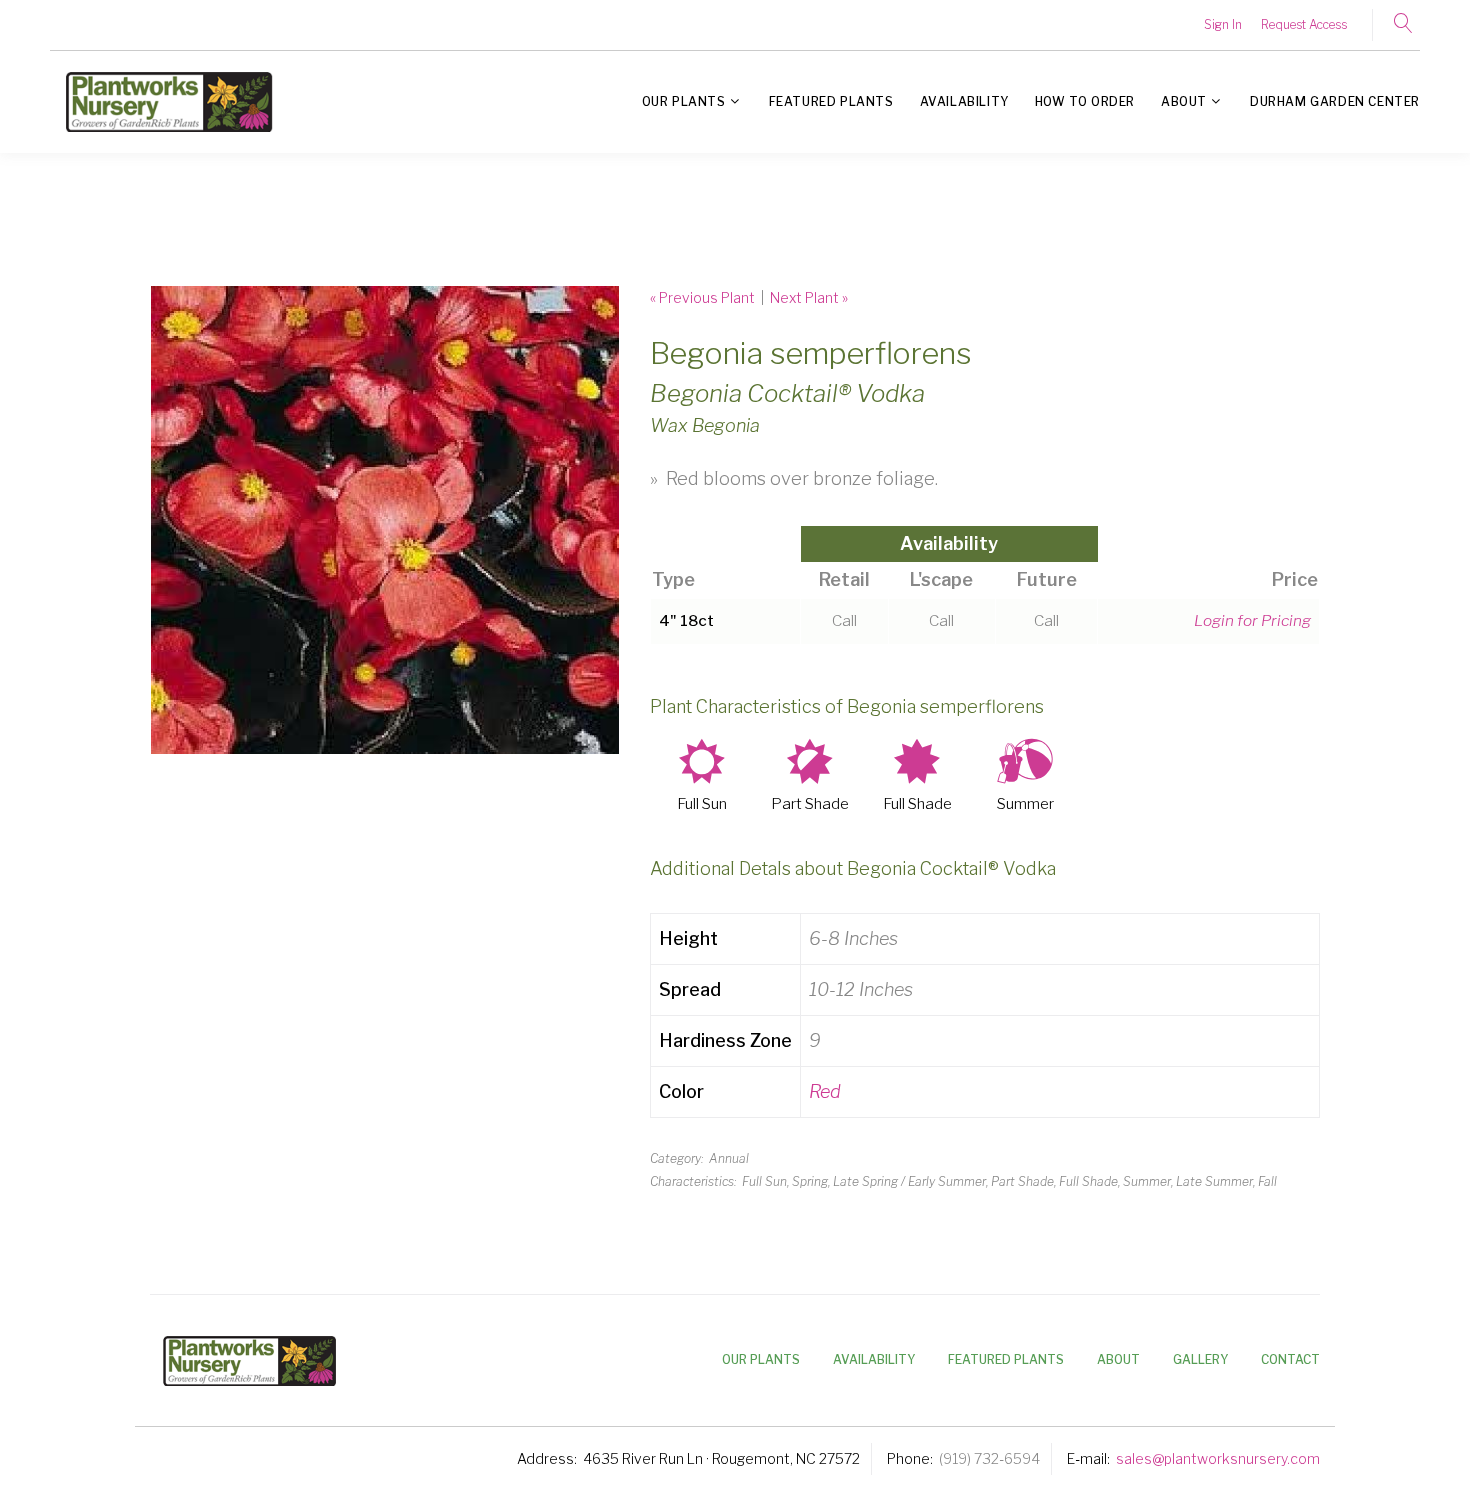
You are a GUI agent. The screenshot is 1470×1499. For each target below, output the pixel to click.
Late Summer (1214, 1181)
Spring (810, 1181)
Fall (1267, 1181)
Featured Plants (831, 101)
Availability (964, 101)
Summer (1025, 804)
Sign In (1223, 24)
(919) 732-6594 (989, 1458)
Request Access (1304, 24)
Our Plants (684, 101)
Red (825, 1091)
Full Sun (702, 804)
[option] (385, 520)
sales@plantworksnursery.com (1218, 1458)
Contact (1290, 1359)
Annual (729, 1158)
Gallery (1200, 1359)
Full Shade (917, 804)
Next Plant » (809, 297)
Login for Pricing (1252, 620)
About (1184, 101)
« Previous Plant (702, 297)
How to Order (1085, 101)
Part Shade (810, 804)
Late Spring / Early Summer (909, 1181)
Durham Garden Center (1335, 101)
